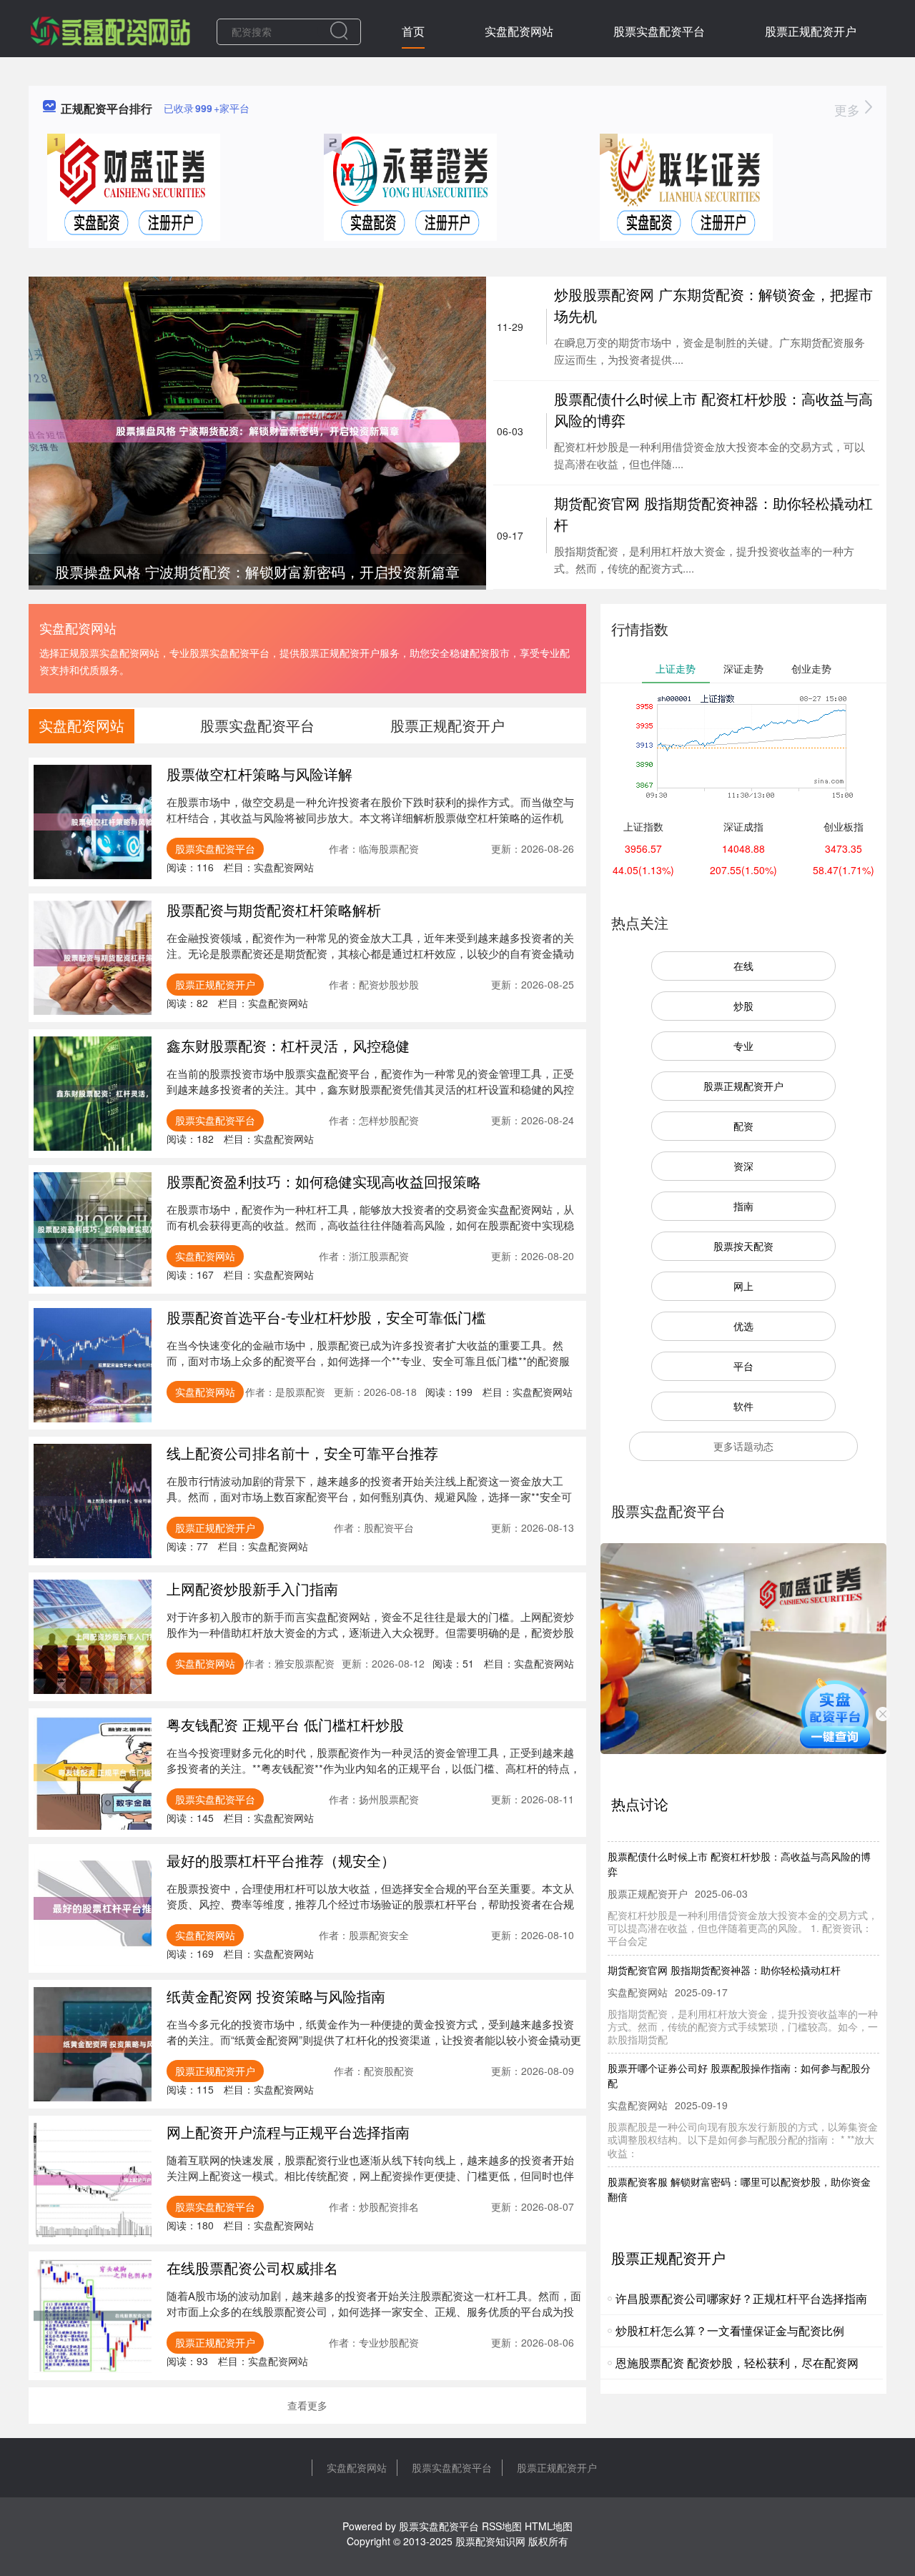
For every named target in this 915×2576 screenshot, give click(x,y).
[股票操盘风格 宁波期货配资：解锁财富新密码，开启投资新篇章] (257, 430)
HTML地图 (549, 2526)
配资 (743, 1126)
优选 (743, 1326)
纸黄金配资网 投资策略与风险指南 (276, 1996)
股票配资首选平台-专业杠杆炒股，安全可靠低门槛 (326, 1317)
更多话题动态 (743, 1446)
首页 (413, 31)
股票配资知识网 (490, 2541)
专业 (743, 1046)
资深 (743, 1166)
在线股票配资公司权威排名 (252, 2268)
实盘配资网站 (519, 31)
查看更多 (307, 2405)
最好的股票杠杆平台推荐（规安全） (281, 1860)
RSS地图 (502, 2526)
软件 (743, 1406)
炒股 (743, 1006)
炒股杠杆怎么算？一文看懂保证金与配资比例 (730, 2330)
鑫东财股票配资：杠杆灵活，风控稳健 (288, 1045)
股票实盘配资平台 (659, 31)
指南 (743, 1206)
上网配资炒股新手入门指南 (252, 1589)
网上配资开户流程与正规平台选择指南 (288, 2132)
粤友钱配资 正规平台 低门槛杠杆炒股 (285, 1724)
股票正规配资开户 (811, 31)
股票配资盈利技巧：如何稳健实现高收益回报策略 (324, 1181)
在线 (743, 966)
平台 (743, 1366)
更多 (849, 109)
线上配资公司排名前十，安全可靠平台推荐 (302, 1453)
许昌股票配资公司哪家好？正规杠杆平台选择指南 (741, 2298)
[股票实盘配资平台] (110, 30)
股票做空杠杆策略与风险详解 (259, 774)
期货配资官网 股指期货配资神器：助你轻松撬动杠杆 (724, 1944)
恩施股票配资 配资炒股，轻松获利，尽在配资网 (737, 2363)
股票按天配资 (743, 1246)
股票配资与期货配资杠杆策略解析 (274, 910)
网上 (743, 1286)
